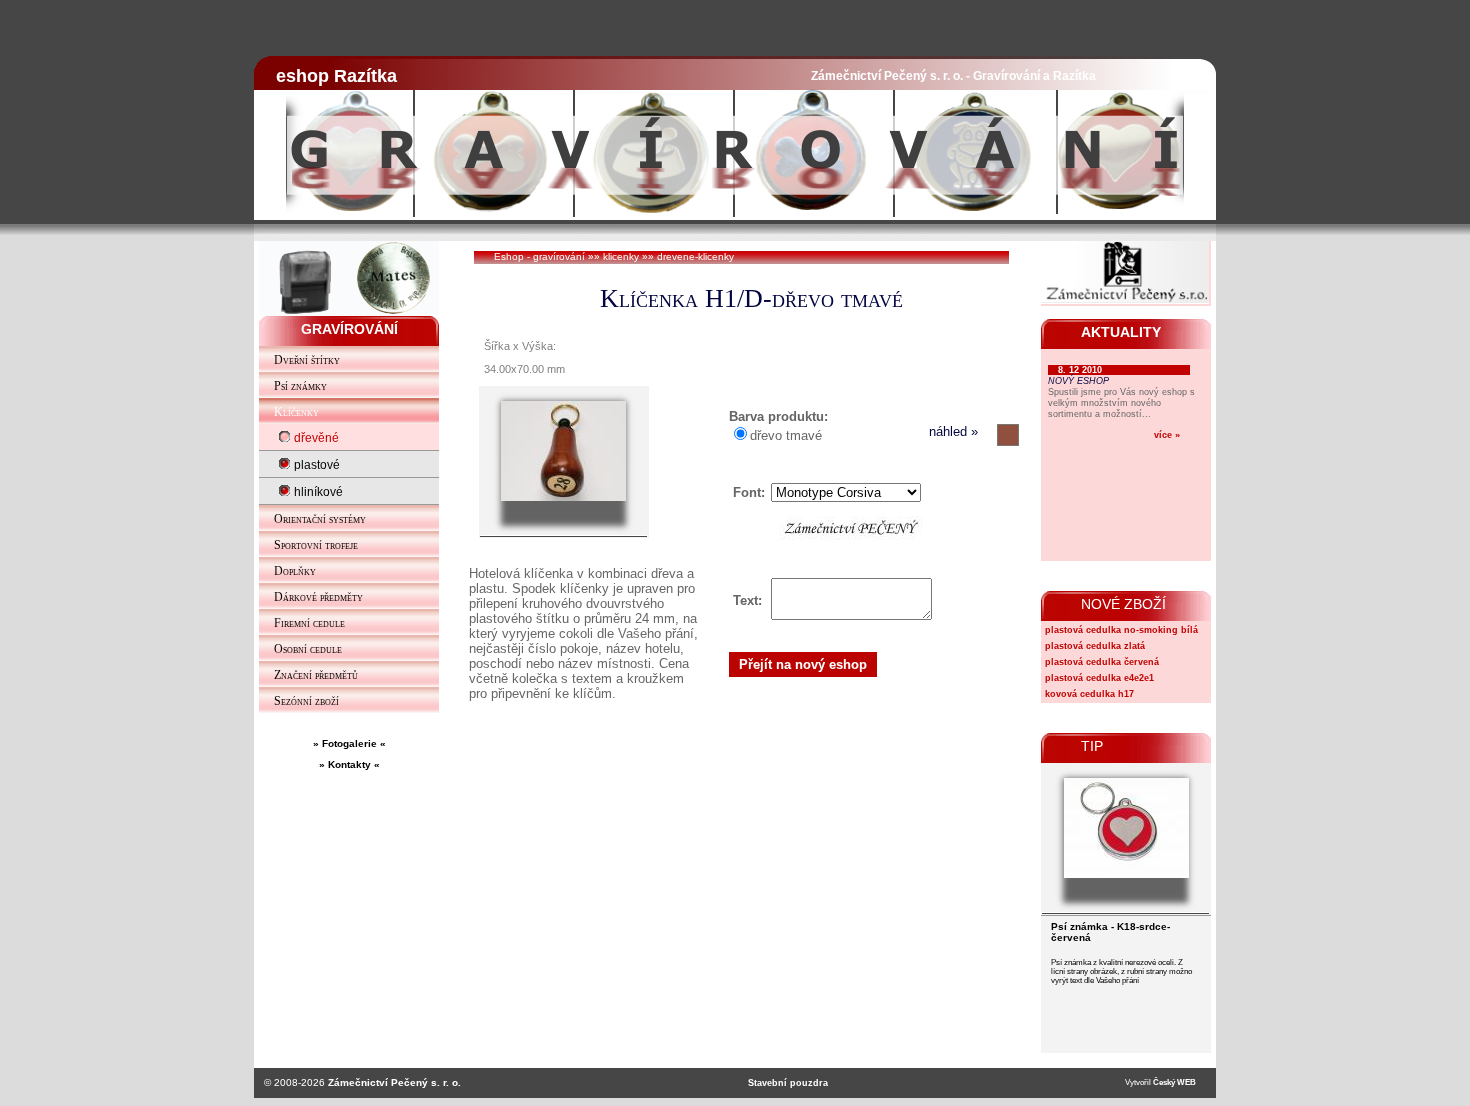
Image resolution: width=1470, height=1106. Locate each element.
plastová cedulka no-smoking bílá (1121, 630)
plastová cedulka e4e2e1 (1099, 678)
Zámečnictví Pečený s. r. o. (394, 1082)
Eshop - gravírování (539, 256)
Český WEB (1174, 1082)
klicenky (621, 256)
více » (1167, 434)
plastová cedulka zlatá (1095, 646)
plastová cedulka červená (1102, 662)
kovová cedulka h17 (1089, 694)
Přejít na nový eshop (803, 664)
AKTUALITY (1121, 332)
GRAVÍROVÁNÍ (349, 329)
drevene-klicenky (695, 256)
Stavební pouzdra (788, 1083)
